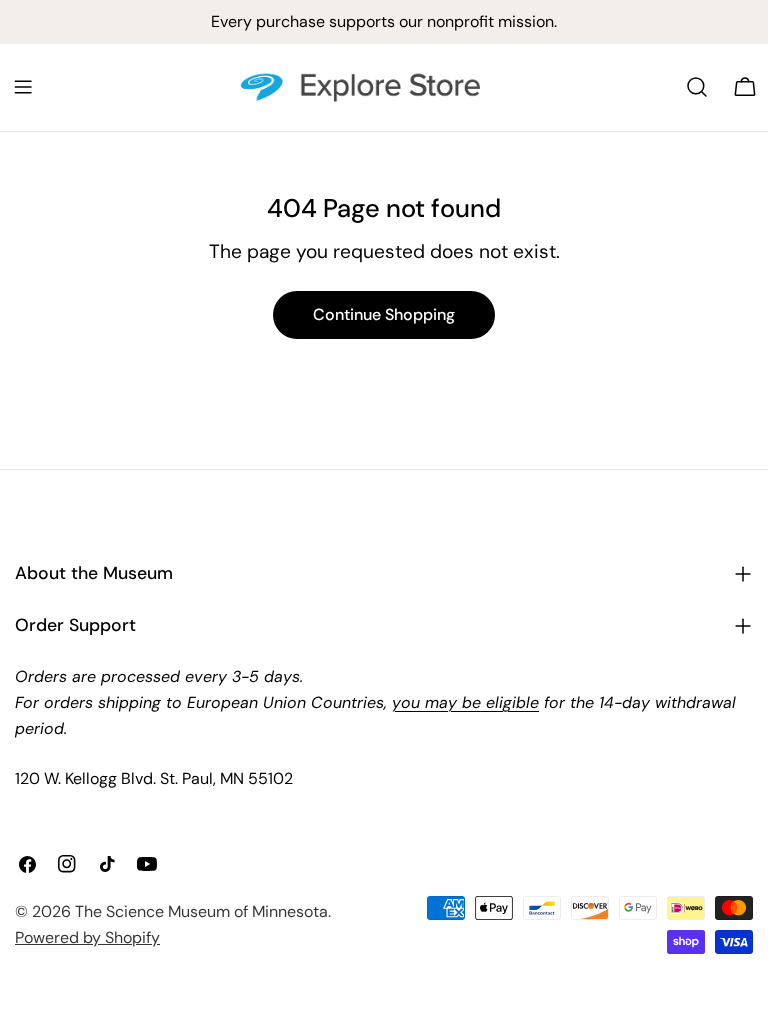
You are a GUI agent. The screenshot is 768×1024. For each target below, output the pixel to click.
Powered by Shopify (87, 937)
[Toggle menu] (23, 87)
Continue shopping (384, 314)
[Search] (697, 87)
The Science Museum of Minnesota (201, 911)
